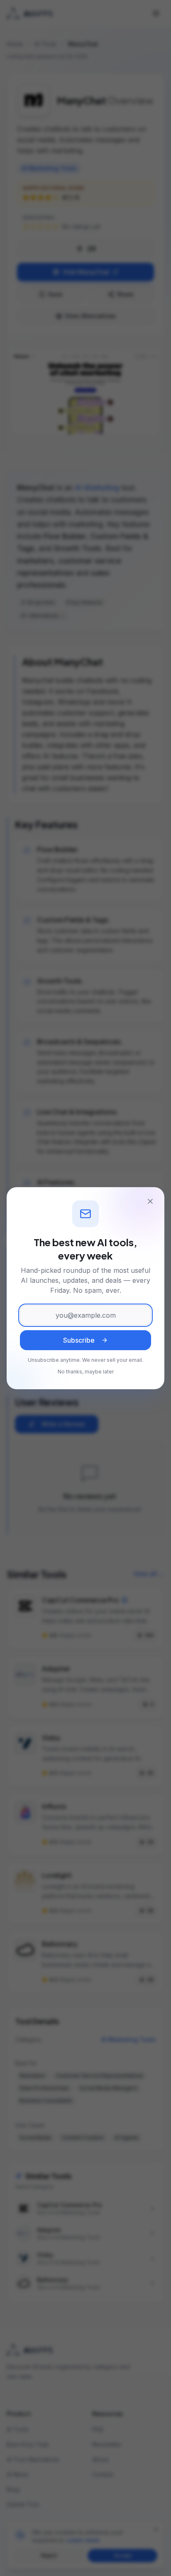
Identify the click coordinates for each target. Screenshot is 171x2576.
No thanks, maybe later (86, 1372)
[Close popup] (150, 1201)
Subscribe (79, 1340)
